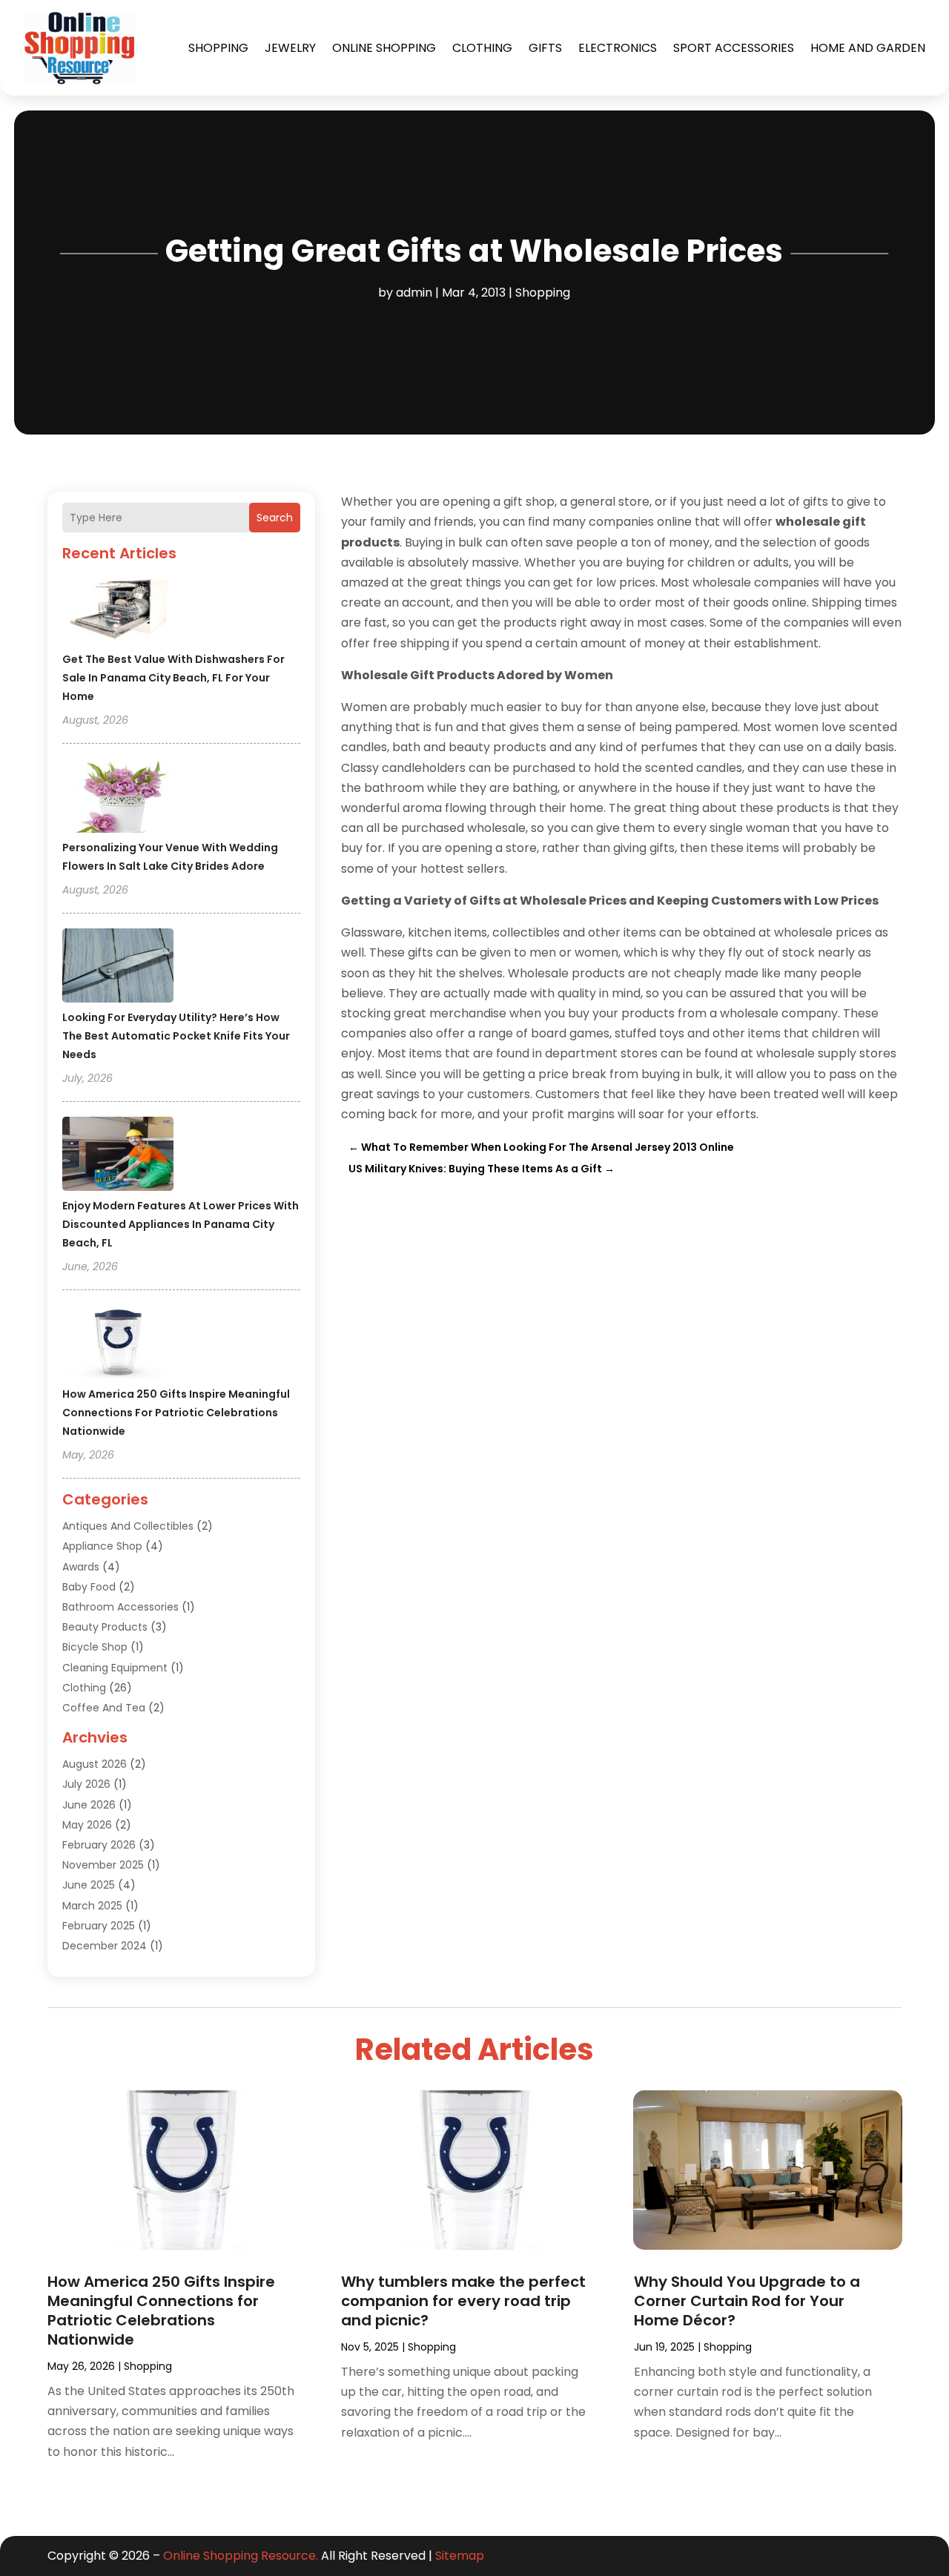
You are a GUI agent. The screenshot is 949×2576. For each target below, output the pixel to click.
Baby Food (89, 1587)
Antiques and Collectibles (128, 1526)
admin (414, 293)
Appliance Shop (102, 1546)
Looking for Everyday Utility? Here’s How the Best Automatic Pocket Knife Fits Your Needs (176, 1036)
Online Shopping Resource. (241, 2556)
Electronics (618, 48)
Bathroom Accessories (120, 1607)
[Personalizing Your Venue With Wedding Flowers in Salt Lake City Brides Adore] (118, 798)
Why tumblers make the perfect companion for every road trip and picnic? (463, 2301)
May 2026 (87, 1825)
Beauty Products (105, 1627)
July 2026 (86, 1784)
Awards (81, 1567)
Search (275, 518)
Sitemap (460, 2556)
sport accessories (734, 48)
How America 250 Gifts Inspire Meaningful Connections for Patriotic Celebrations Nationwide (176, 1413)
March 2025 (92, 1906)
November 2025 (103, 1865)
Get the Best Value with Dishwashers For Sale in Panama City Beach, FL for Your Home (173, 678)
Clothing (482, 48)
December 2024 (105, 1946)
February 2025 (99, 1926)
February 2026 (99, 1845)
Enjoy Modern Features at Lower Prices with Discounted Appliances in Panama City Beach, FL (181, 1224)
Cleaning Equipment (115, 1668)
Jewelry (290, 48)
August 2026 (95, 1764)
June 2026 (89, 1805)
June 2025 (89, 1885)
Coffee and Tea (104, 1708)
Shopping (218, 48)
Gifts (545, 48)
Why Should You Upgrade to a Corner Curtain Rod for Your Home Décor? (747, 2301)
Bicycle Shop (95, 1647)
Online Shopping (384, 48)
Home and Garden (868, 48)
